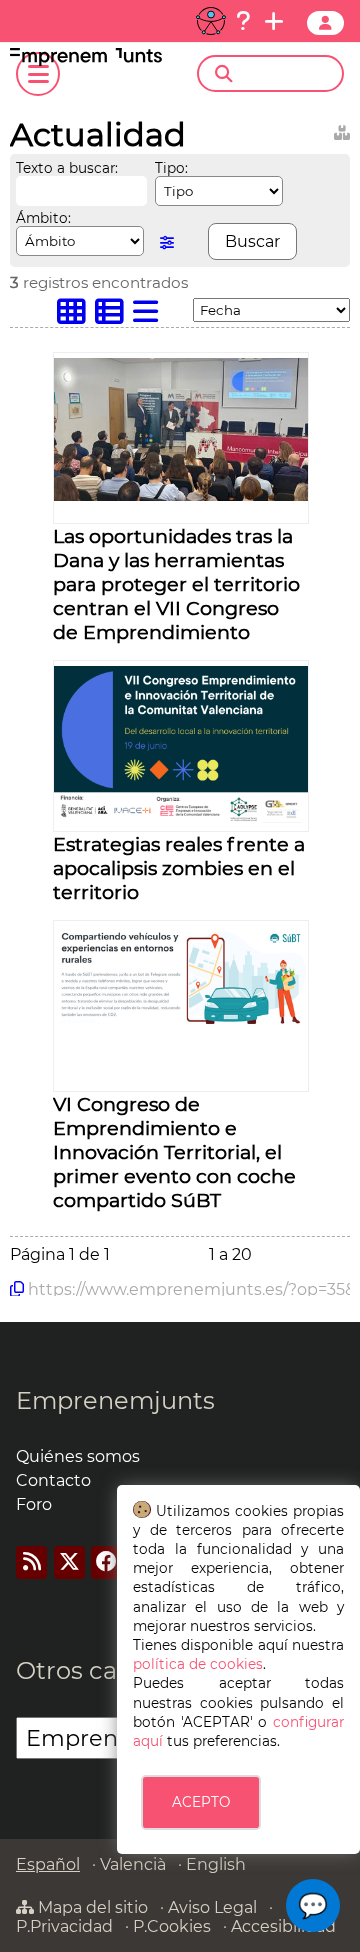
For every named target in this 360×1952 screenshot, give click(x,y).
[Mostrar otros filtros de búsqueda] (167, 242)
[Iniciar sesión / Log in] (325, 23)
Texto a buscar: (67, 168)
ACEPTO (201, 1802)
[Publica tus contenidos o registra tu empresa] (274, 21)
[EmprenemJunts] (86, 60)
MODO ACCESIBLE (211, 21)
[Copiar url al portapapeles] (17, 1289)
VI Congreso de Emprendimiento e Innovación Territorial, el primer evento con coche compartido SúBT (174, 1152)
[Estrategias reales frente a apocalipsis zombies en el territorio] (181, 819)
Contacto (53, 1480)
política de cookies (198, 1664)
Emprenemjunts (115, 1400)
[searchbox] (287, 74)
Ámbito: (43, 218)
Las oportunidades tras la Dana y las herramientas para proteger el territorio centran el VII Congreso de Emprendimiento (176, 584)
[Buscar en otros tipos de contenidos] (342, 129)
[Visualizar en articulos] (114, 316)
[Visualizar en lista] (150, 316)
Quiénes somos (78, 1456)
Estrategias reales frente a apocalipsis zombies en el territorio (179, 868)
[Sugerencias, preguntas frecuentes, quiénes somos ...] (243, 21)
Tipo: (171, 168)
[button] (313, 1905)
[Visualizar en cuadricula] (76, 316)
